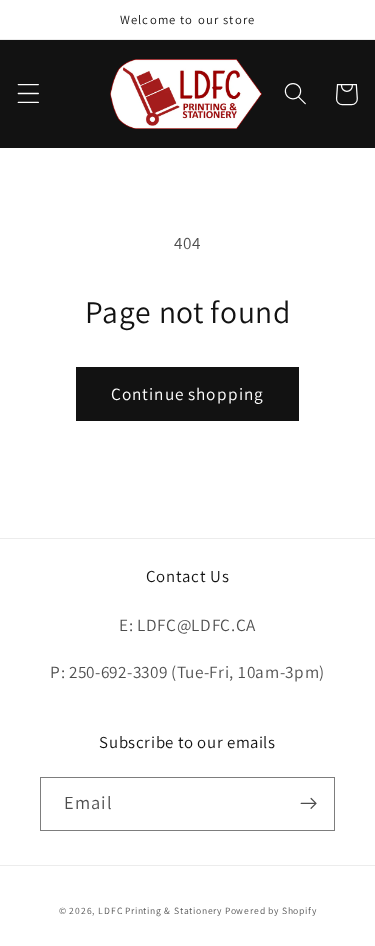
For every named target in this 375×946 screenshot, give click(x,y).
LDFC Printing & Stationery (160, 910)
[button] (28, 94)
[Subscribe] (308, 804)
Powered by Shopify (271, 910)
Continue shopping (188, 393)
